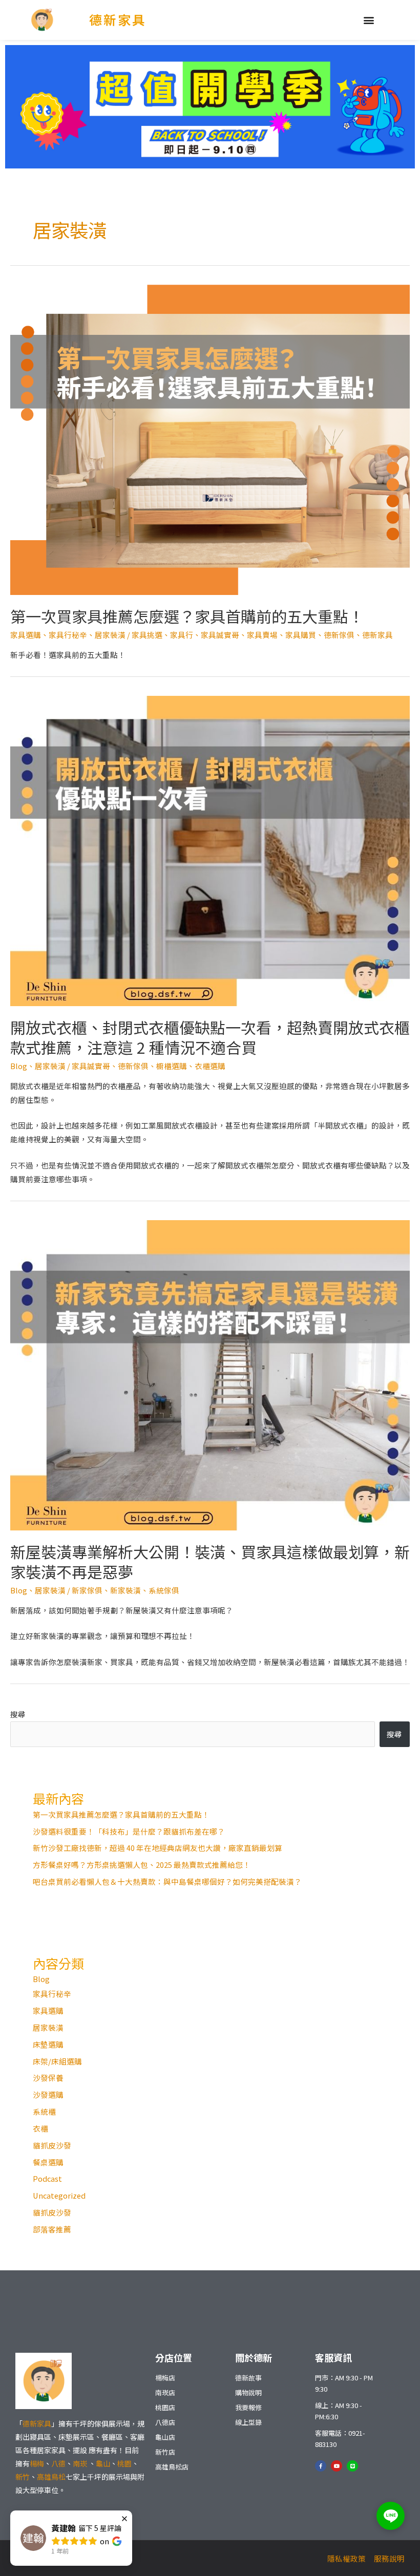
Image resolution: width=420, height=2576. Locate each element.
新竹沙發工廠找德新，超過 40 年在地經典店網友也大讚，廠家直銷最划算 (157, 1848)
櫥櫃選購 (172, 1066)
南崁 (81, 2463)
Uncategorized (59, 2195)
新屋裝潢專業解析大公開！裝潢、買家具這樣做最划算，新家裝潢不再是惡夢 (210, 1561)
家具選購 (26, 635)
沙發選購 (48, 2094)
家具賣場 (262, 635)
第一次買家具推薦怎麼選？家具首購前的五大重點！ (187, 616)
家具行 (182, 635)
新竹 (23, 2477)
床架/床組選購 (57, 2061)
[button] (369, 20)
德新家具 (118, 19)
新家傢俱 (87, 1590)
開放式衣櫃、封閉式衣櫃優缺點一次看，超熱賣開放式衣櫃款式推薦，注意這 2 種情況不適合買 (210, 1037)
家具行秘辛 (68, 635)
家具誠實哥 (220, 635)
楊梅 (37, 2463)
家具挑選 (147, 635)
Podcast (47, 2178)
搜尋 (18, 1714)
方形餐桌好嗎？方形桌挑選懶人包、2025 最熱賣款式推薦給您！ (142, 1865)
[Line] (352, 2466)
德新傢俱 (339, 635)
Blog (19, 1066)
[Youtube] (337, 2466)
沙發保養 (48, 2078)
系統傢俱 (164, 1590)
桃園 (124, 2463)
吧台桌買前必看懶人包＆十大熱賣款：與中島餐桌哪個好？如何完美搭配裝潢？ (167, 1881)
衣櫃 (40, 2128)
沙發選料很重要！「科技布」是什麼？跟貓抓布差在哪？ (129, 1831)
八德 (58, 2463)
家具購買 (301, 635)
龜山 (103, 2463)
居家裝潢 (110, 635)
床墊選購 (48, 2044)
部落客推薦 (52, 2229)
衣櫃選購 (210, 1066)
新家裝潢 (125, 1590)
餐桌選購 (48, 2162)
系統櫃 (44, 2111)
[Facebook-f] (321, 2466)
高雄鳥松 (51, 2477)
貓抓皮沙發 (52, 2145)
